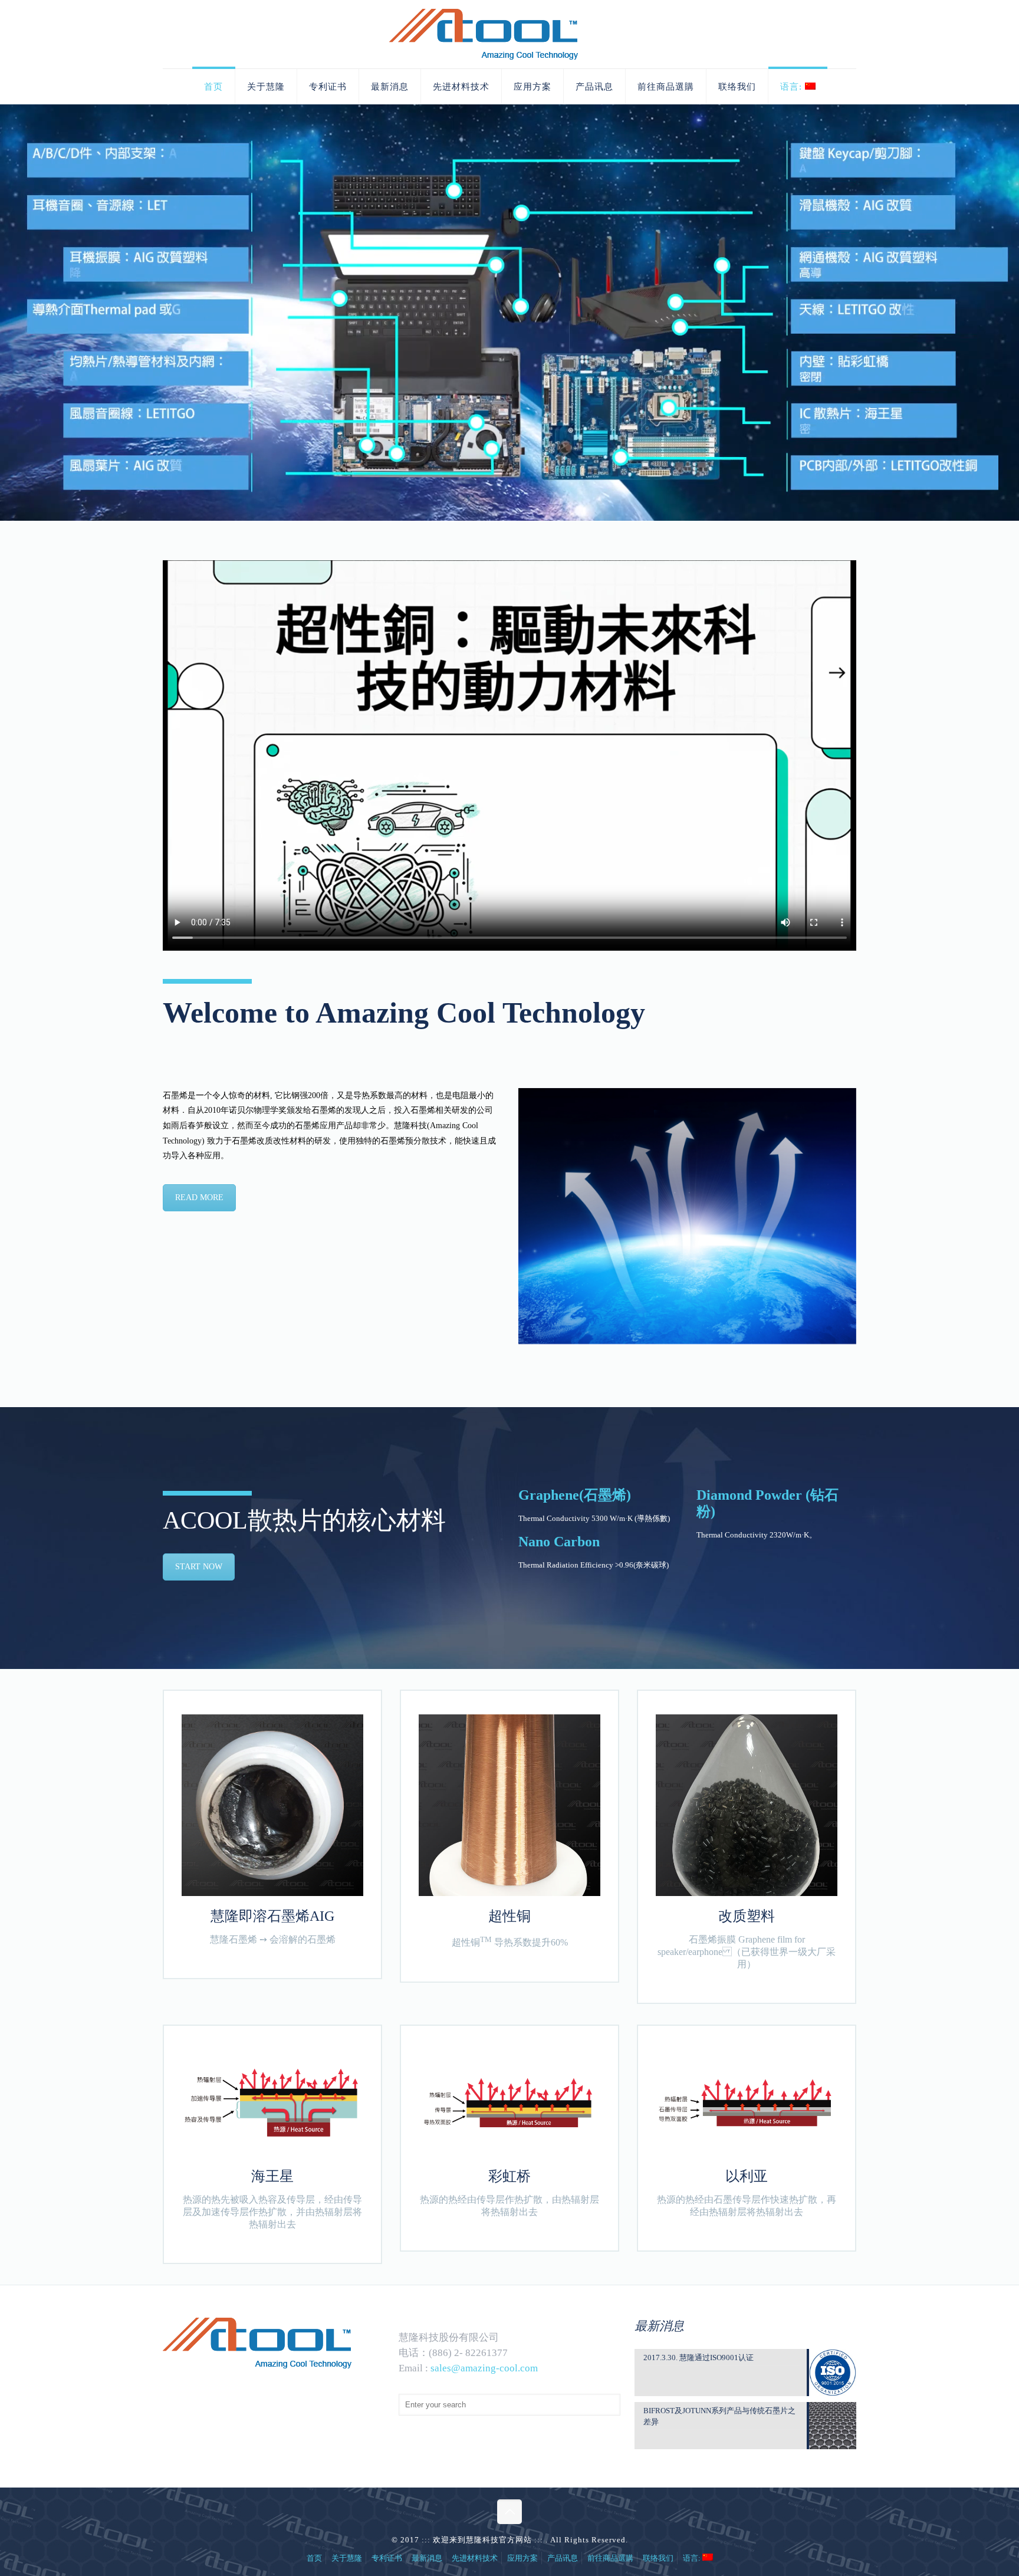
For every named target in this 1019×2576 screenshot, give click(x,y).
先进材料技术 (475, 2558)
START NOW (199, 1567)
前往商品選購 (610, 2558)
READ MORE (199, 1197)
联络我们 (658, 2558)
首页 (314, 2558)
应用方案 (522, 2558)
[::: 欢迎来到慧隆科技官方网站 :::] (509, 34)
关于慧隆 (347, 2558)
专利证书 (387, 2558)
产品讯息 (563, 2558)
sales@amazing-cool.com (484, 2368)
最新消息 (427, 2558)
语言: (693, 2558)
